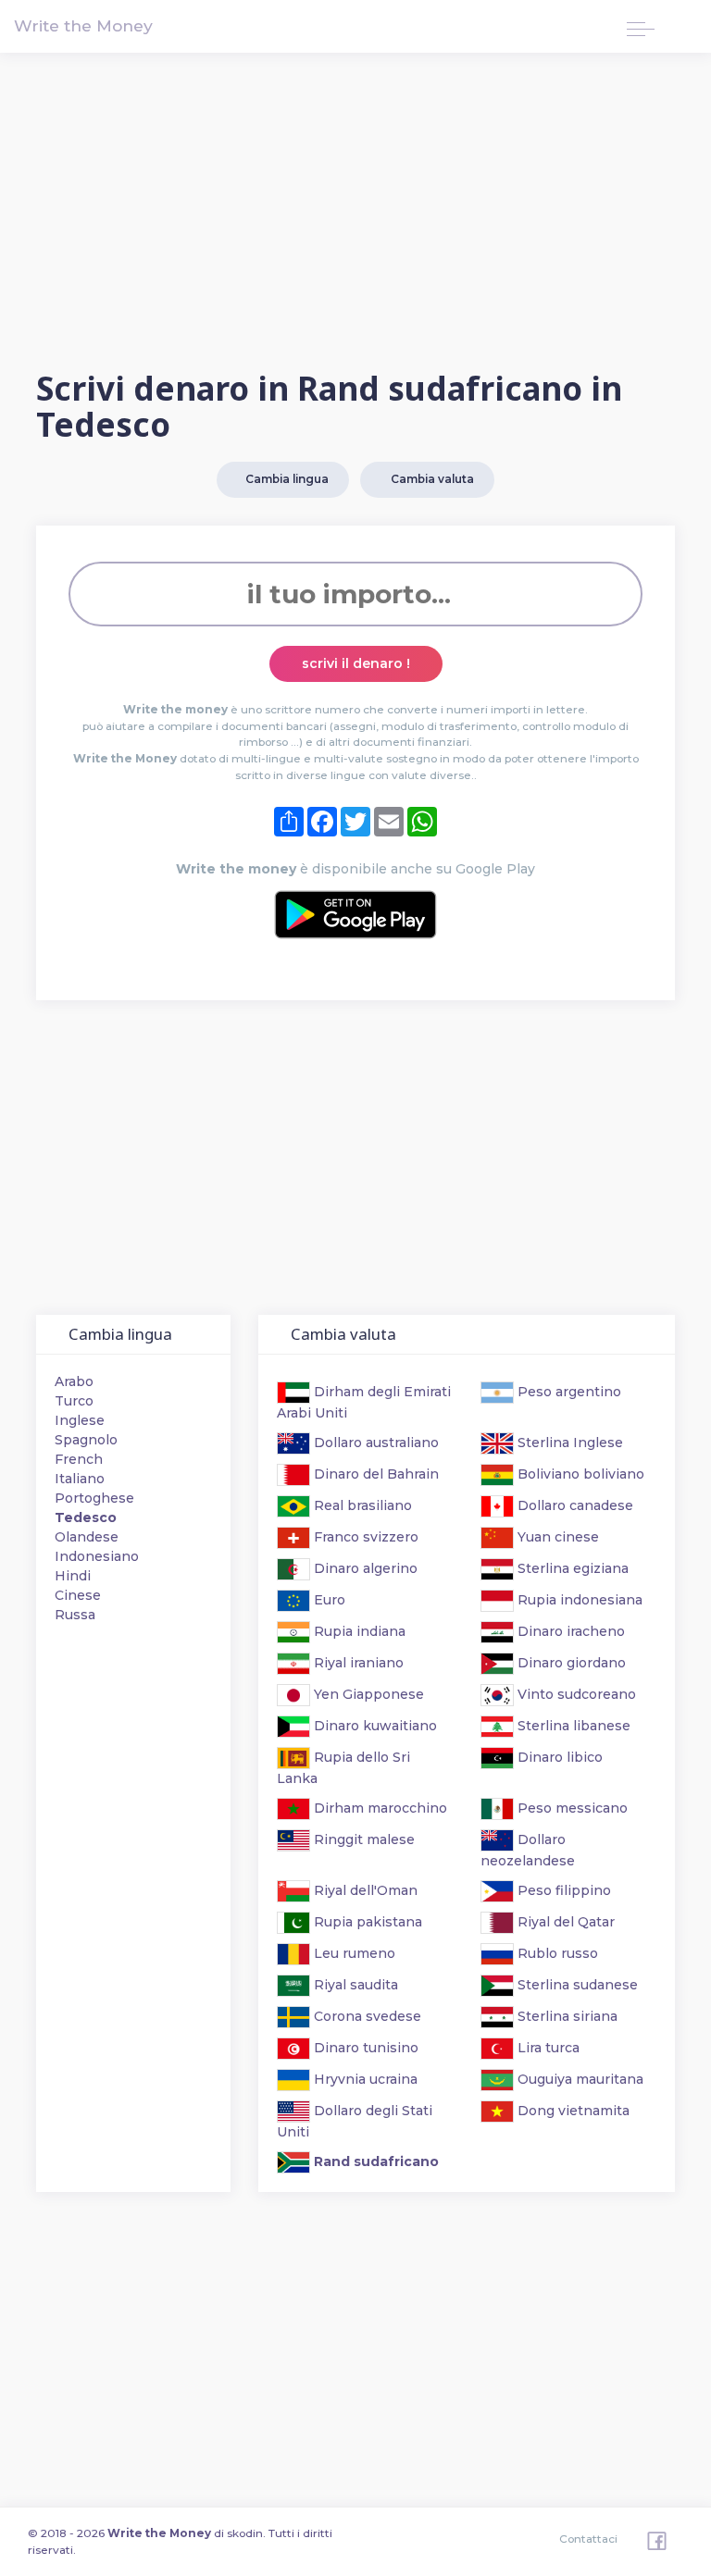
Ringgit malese (362, 1839)
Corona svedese (366, 2016)
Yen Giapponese (367, 1694)
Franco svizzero (364, 1537)
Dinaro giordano (570, 1663)
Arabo (74, 1381)
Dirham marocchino (379, 1808)
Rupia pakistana (366, 1922)
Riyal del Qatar (564, 1922)
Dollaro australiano (374, 1443)
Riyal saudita (354, 1985)
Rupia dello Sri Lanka (343, 1768)
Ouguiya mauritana (579, 2079)
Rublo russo (556, 1953)
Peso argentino (568, 1392)
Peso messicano (571, 1808)
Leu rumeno (353, 1953)
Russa (75, 1615)
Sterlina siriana (566, 2016)
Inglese (80, 1420)
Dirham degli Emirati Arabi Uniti (364, 1402)
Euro (328, 1600)
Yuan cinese (556, 1537)
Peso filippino (562, 1890)
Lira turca (547, 2048)
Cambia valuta (430, 479)
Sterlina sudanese (576, 1985)
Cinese (78, 1595)
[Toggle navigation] (641, 26)
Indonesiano (97, 1556)
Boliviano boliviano (579, 1474)
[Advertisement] (355, 214)
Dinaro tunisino (364, 2048)
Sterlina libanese (572, 1726)
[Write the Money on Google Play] (355, 915)
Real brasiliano (361, 1505)
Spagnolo (86, 1440)
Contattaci (588, 2539)
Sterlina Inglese (568, 1443)
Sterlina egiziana (571, 1568)
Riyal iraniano (357, 1663)
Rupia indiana (358, 1631)
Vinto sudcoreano (575, 1694)
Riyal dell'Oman (364, 1890)
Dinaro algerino (364, 1568)
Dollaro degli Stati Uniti (355, 2121)
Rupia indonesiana (578, 1600)
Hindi (73, 1576)
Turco (74, 1401)
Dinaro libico (558, 1757)
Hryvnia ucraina (364, 2079)
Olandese (87, 1537)
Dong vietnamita (572, 2111)
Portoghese (94, 1498)
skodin (245, 2533)
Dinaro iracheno (569, 1631)
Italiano (80, 1479)
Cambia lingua (286, 479)
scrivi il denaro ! (356, 663)
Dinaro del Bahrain (374, 1474)
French (79, 1459)
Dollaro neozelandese (528, 1850)
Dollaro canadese (574, 1505)
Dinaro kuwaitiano (374, 1726)
